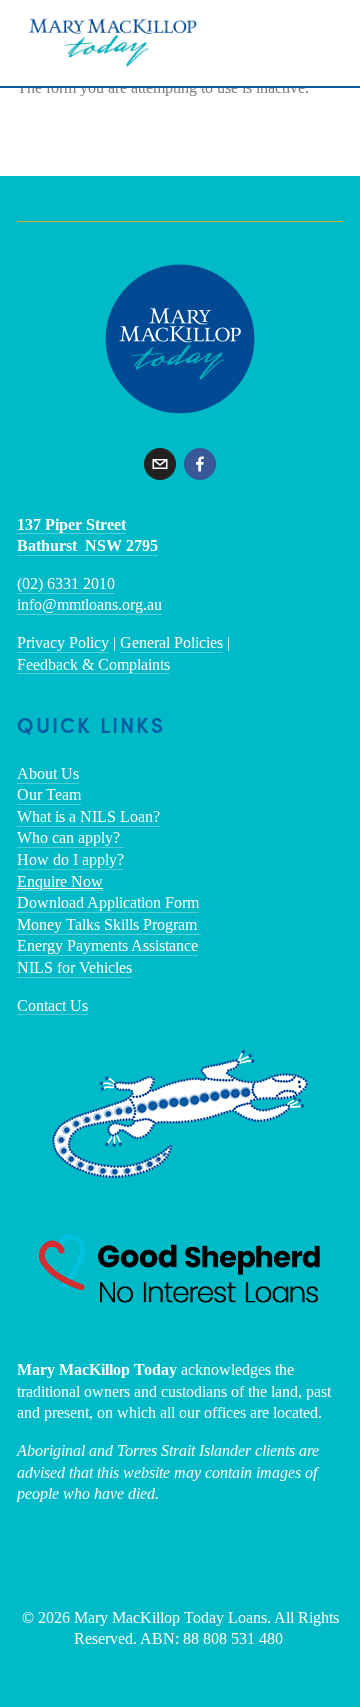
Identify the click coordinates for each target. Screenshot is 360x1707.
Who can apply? (70, 837)
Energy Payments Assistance (107, 945)
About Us (48, 773)
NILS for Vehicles (74, 967)
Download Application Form (108, 902)
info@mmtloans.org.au (89, 604)
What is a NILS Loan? (88, 816)
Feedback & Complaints (93, 664)
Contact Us (52, 1005)
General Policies (171, 642)
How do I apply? (70, 859)
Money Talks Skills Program (109, 924)
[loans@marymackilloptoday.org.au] (160, 464)
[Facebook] (200, 464)
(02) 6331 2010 (66, 583)
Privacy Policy (63, 642)
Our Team (49, 794)
